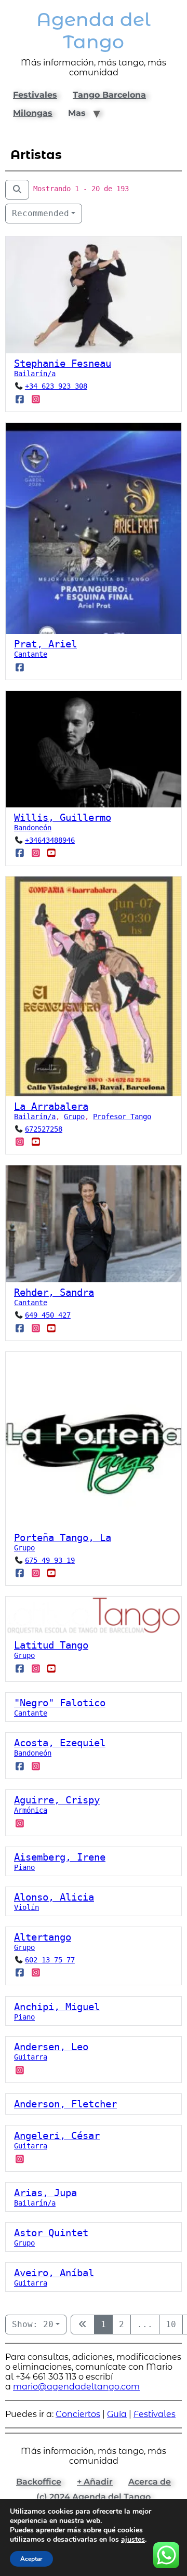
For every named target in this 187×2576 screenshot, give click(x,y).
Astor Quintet (51, 2233)
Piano (24, 1867)
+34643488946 (50, 840)
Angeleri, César (57, 2136)
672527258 (44, 1129)
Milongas (33, 113)
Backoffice (39, 2482)
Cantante (31, 654)
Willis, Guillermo (63, 818)
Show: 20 (33, 2324)
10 (171, 2324)
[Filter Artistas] (17, 190)
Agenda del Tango (94, 31)
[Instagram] (36, 400)
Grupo (74, 1117)
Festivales (35, 95)
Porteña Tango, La (63, 1538)
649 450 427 (48, 1316)
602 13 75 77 (50, 1960)
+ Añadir (95, 2482)
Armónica (31, 1810)
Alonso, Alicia (54, 1897)
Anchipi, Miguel (57, 2007)
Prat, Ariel (45, 644)
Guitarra (31, 2057)
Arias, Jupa (45, 2193)
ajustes (133, 2540)
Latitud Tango (51, 1646)
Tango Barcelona (109, 95)
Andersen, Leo (51, 2047)
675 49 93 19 (50, 1560)
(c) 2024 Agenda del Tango (94, 2497)
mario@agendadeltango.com (76, 2387)
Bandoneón (33, 828)
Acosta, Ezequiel (60, 1743)
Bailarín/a (35, 374)
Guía (117, 2414)
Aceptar (31, 2559)
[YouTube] (52, 853)
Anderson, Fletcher (65, 2104)
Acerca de (150, 2482)
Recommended (41, 213)
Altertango (43, 1937)
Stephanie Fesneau (63, 364)
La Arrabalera (51, 1106)
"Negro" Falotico (60, 1703)
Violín (26, 1907)
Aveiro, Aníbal (54, 2273)
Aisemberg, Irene (60, 1857)
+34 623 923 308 (56, 387)
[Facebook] (20, 400)
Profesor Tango (122, 1117)
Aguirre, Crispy (57, 1800)
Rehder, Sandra (54, 1293)
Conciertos (78, 2414)
